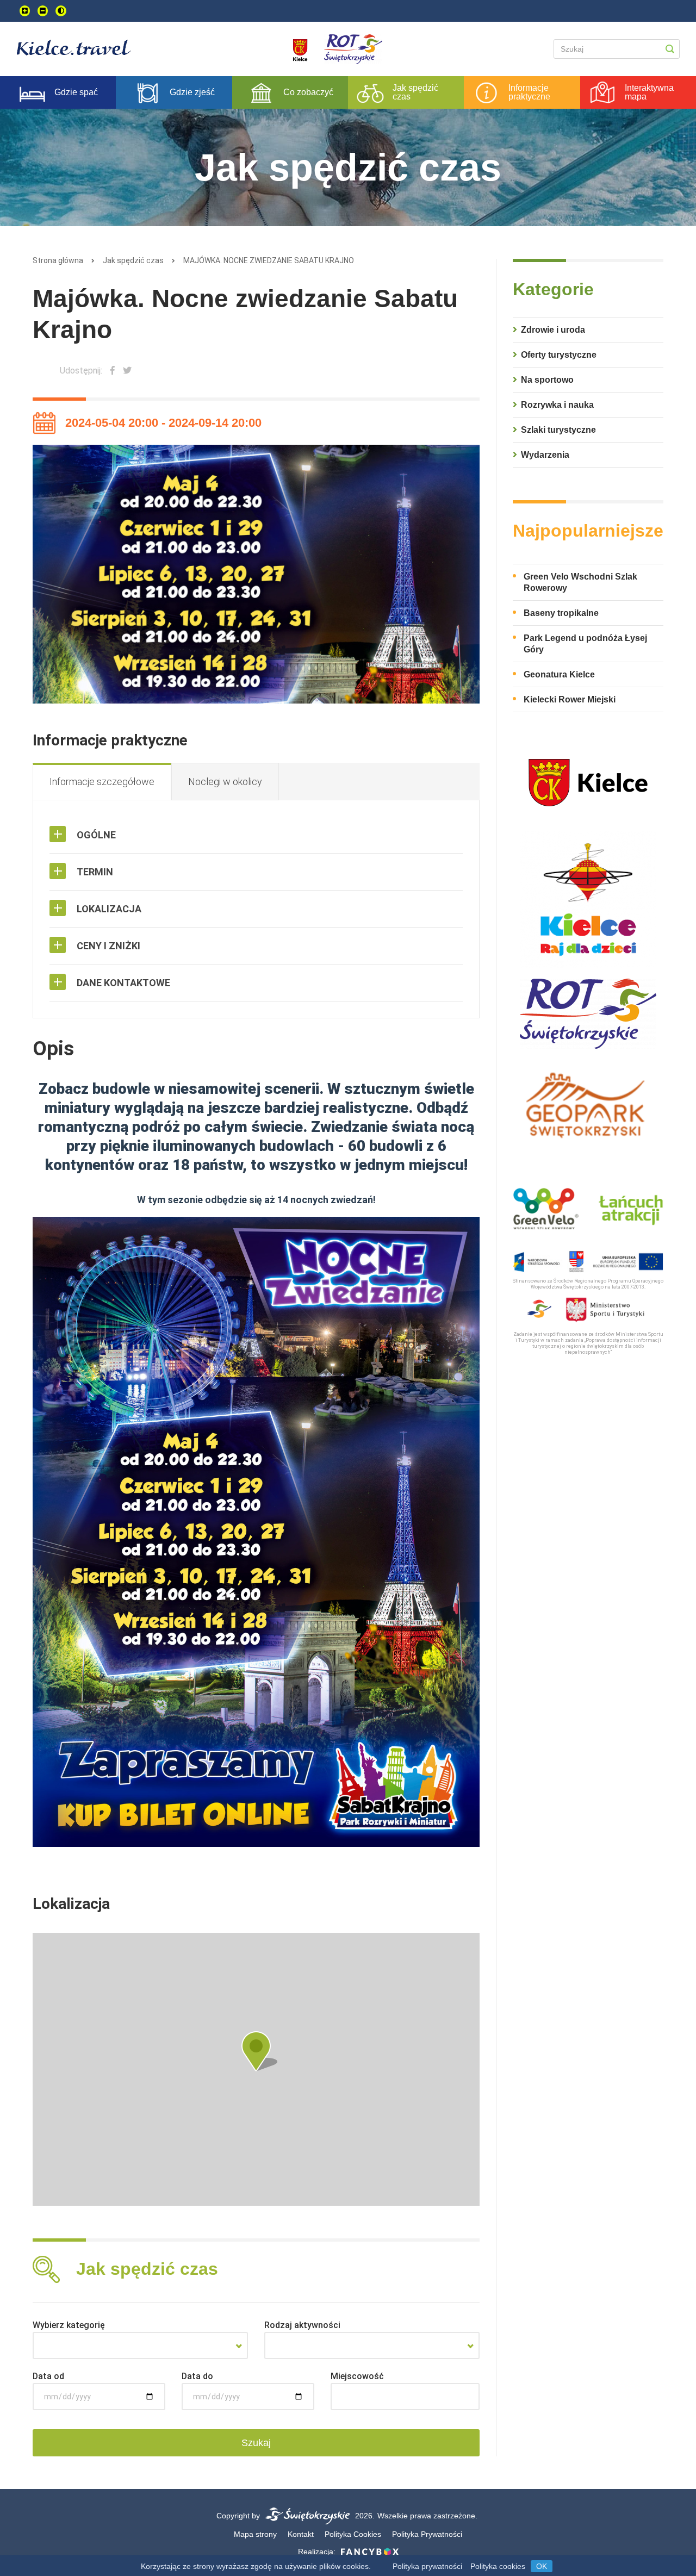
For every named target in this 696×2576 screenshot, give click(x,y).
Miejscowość (357, 2376)
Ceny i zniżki (108, 946)
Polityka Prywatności (427, 2534)
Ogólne (96, 835)
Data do (197, 2376)
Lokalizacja (109, 909)
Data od (48, 2376)
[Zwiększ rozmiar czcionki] (25, 11)
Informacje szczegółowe (102, 782)
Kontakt (301, 2534)
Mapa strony (255, 2534)
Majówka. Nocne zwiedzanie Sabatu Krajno (269, 260)
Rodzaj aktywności (302, 2325)
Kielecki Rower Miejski (570, 699)
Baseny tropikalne (561, 613)
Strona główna (58, 260)
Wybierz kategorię (69, 2325)
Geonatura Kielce (559, 674)
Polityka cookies (498, 2566)
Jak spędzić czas (133, 260)
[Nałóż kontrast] (61, 11)
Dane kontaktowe (123, 983)
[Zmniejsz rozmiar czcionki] (43, 11)
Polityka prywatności (427, 2566)
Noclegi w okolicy (225, 782)
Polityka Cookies (353, 2534)
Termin (95, 872)
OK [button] (542, 2566)
